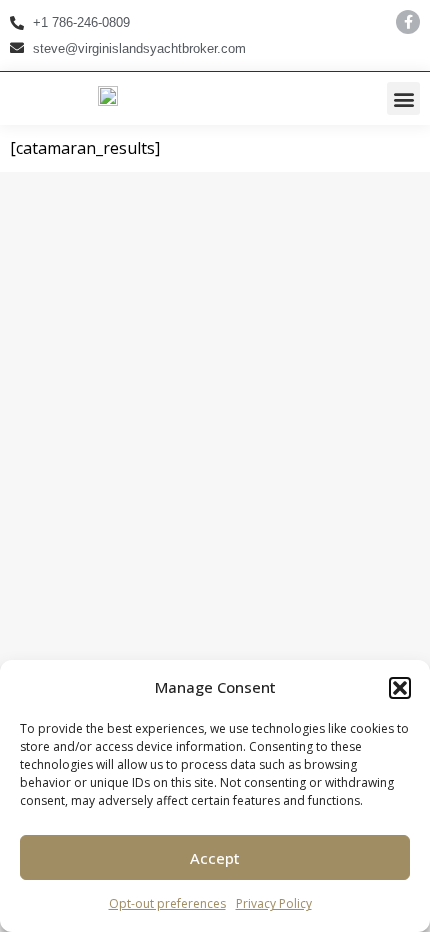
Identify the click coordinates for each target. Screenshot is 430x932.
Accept (215, 858)
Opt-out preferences (167, 903)
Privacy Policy (274, 903)
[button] (400, 688)
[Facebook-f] (408, 22)
